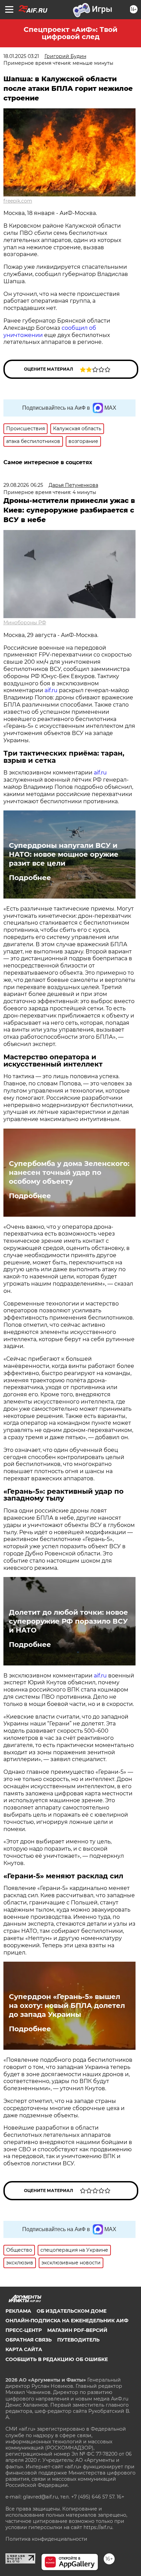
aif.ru (51, 690)
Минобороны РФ (25, 623)
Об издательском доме (72, 2311)
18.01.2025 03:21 (21, 56)
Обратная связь (29, 2340)
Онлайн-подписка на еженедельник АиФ (67, 2321)
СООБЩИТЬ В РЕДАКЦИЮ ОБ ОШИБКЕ (57, 2359)
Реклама (18, 2311)
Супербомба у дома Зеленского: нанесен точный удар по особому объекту (69, 1172)
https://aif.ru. (98, 2527)
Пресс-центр (24, 2330)
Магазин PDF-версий (77, 2330)
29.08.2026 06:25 (23, 485)
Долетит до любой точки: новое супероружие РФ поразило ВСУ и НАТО (68, 1621)
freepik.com (18, 201)
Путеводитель (78, 2340)
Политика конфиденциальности (46, 2539)
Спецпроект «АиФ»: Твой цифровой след (70, 33)
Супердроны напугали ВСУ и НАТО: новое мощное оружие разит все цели (64, 854)
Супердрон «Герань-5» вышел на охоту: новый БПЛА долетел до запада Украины (67, 2006)
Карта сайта (24, 2349)
